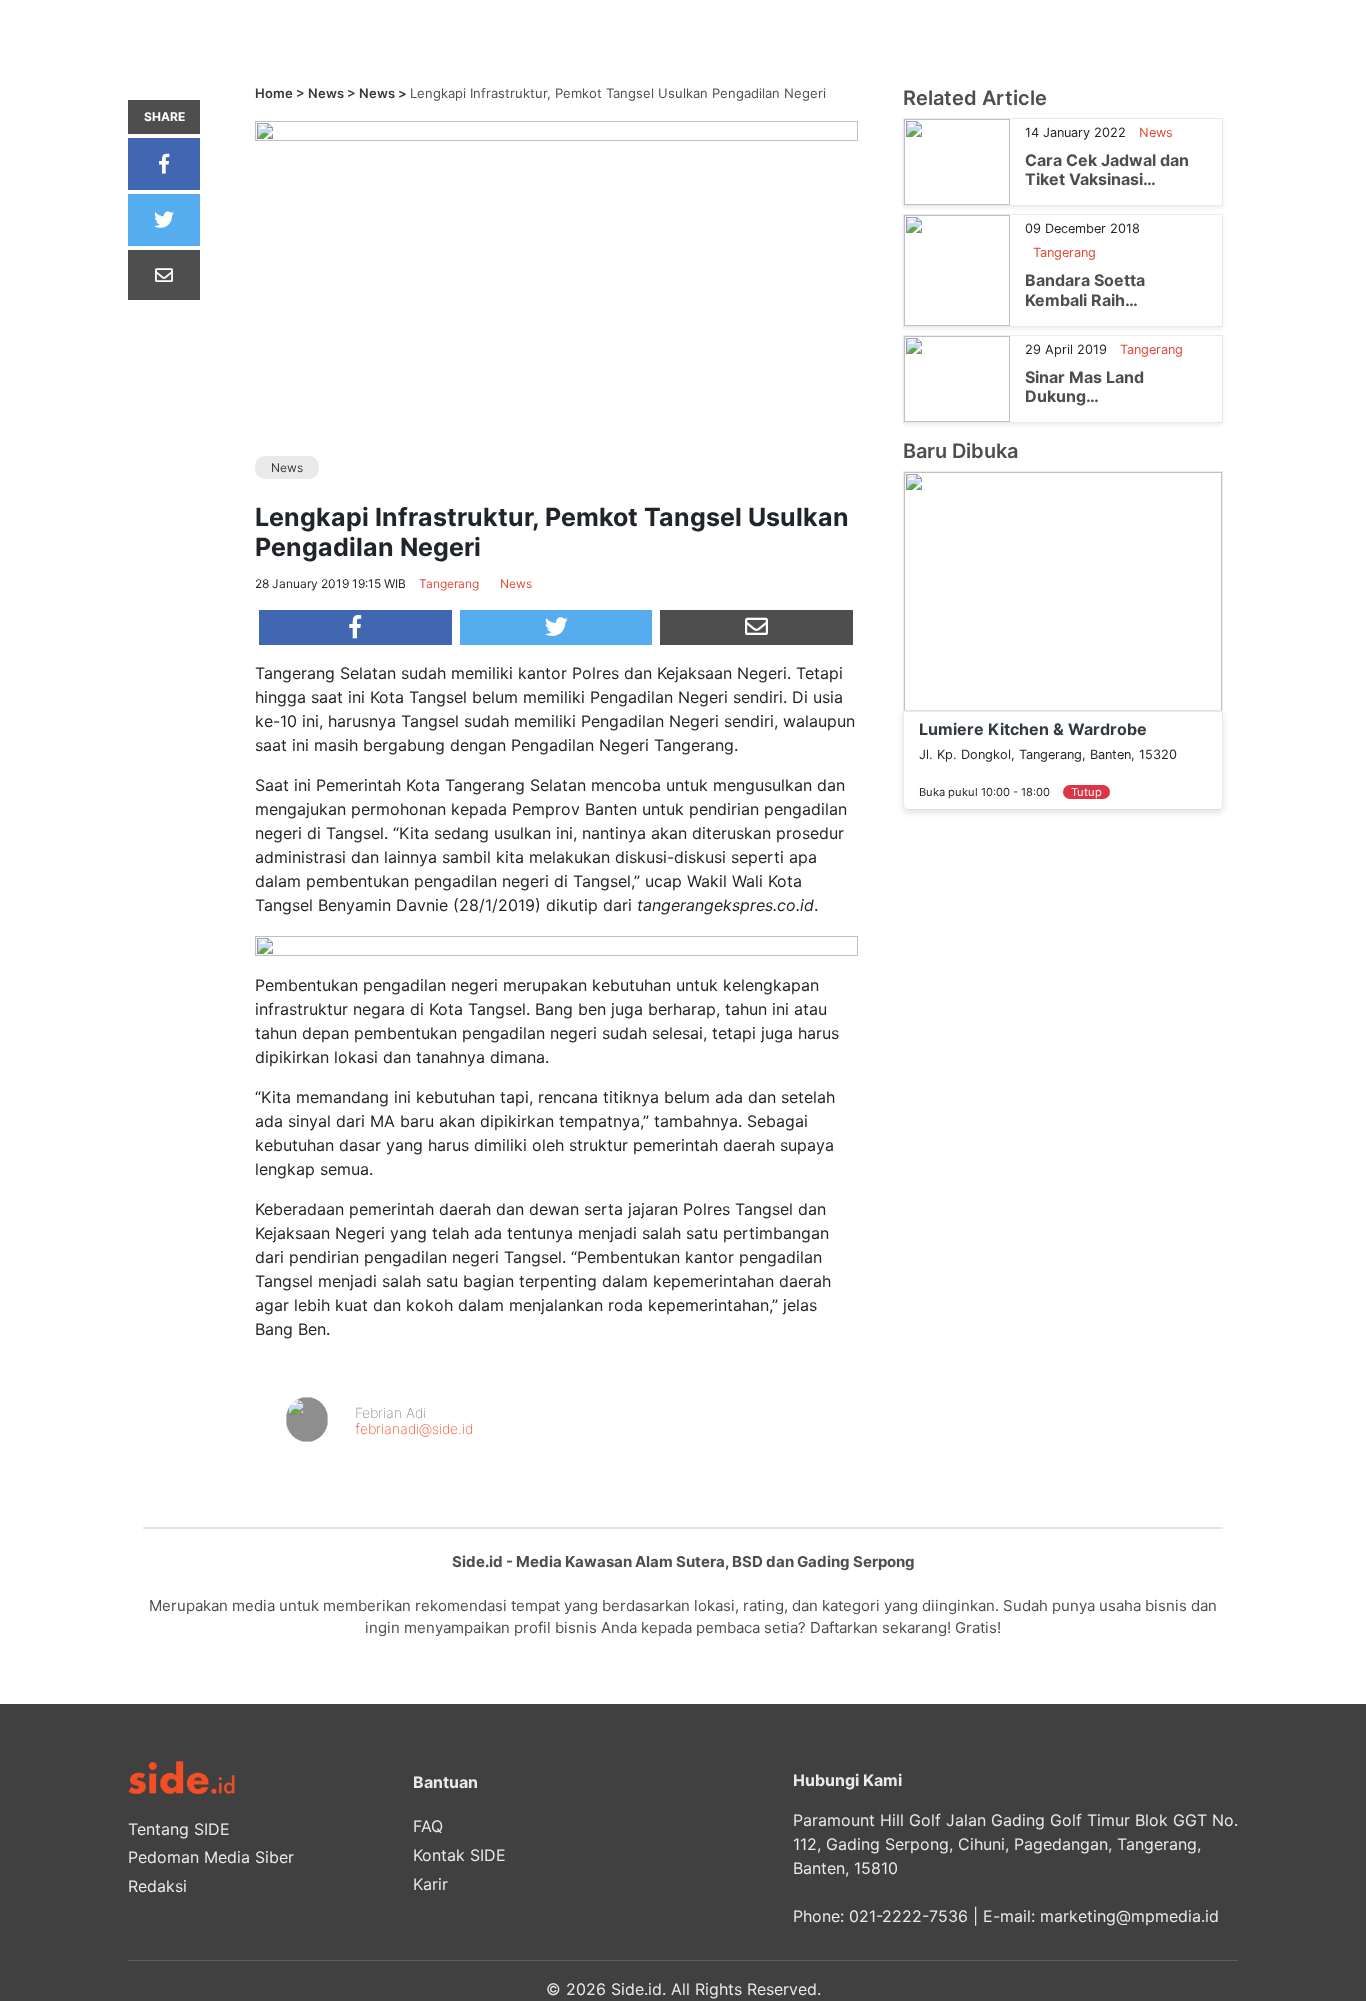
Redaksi (157, 1886)
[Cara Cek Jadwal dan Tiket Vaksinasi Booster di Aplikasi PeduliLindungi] (957, 161)
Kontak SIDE (459, 1855)
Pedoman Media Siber (211, 1857)
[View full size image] (556, 130)
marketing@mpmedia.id (1129, 1916)
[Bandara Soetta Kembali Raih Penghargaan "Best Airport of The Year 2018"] (957, 269)
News (326, 93)
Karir (430, 1884)
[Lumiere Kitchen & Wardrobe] (1063, 590)
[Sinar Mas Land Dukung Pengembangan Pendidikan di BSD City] (957, 377)
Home (274, 93)
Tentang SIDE (179, 1829)
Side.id (636, 1989)
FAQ (428, 1826)
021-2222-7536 (908, 1916)
